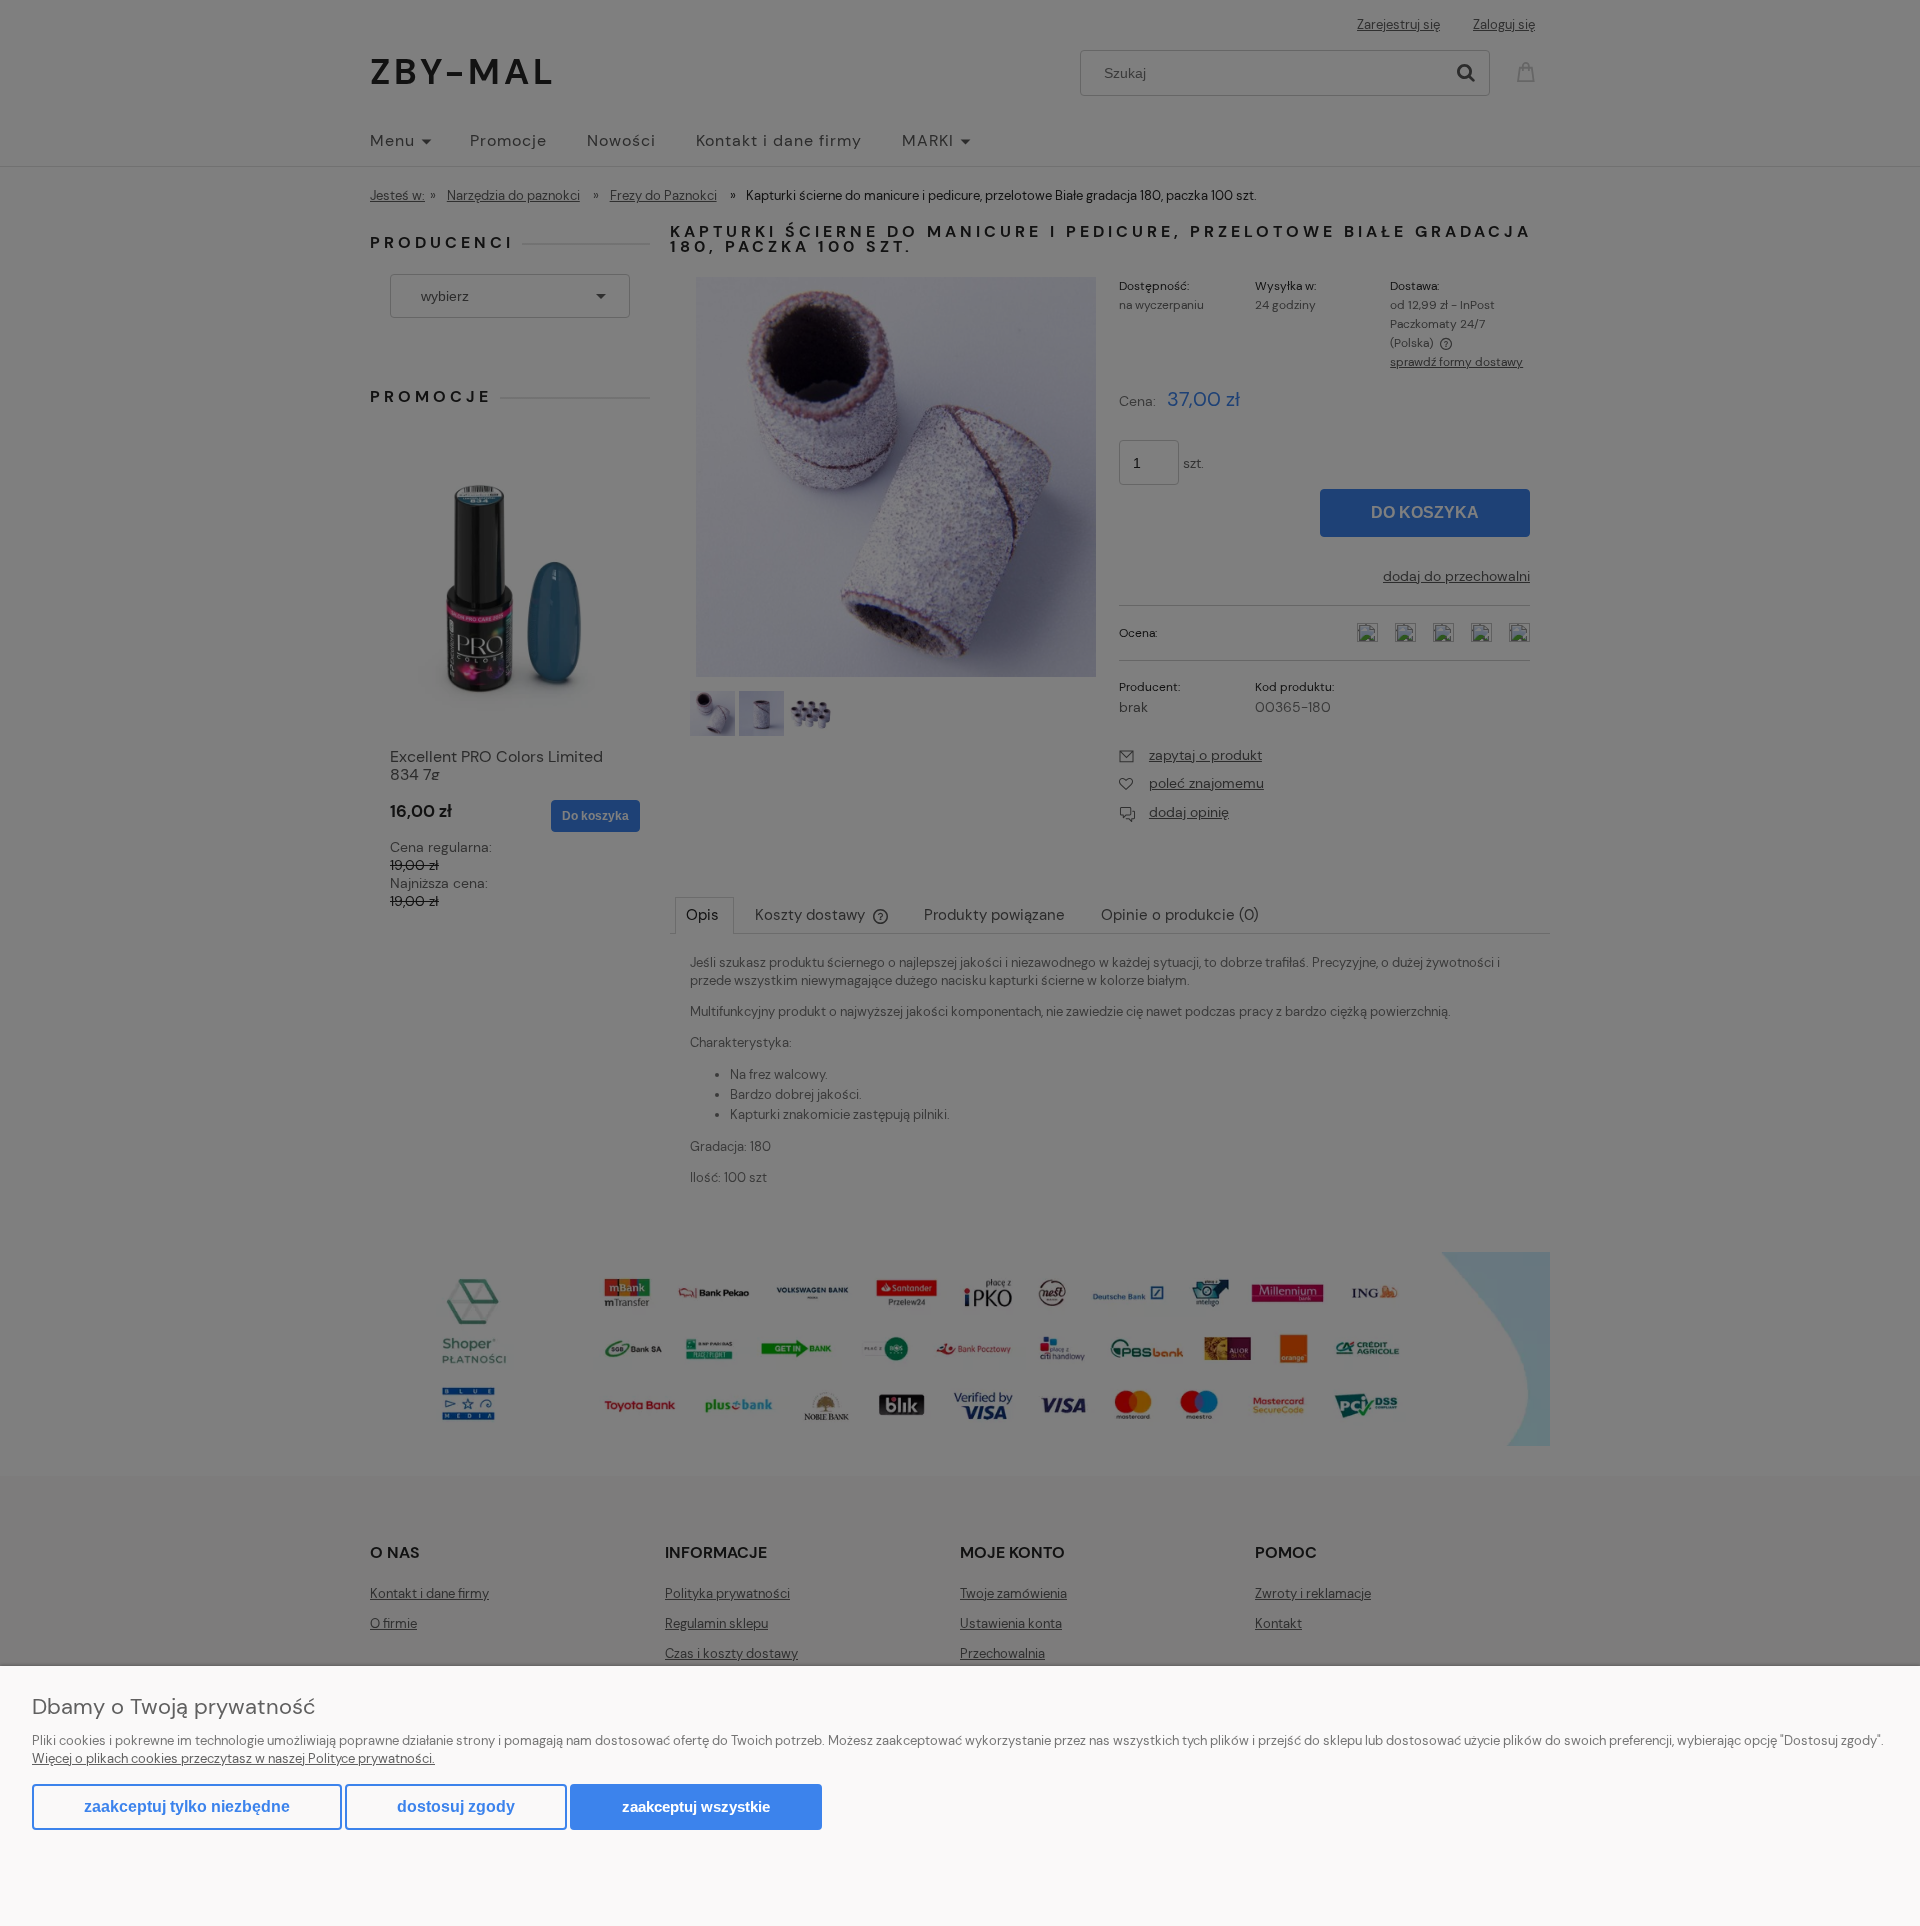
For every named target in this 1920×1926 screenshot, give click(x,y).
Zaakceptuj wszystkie (696, 1806)
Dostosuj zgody (456, 1806)
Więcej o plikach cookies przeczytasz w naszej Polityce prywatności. (233, 1758)
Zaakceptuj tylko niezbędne (187, 1806)
